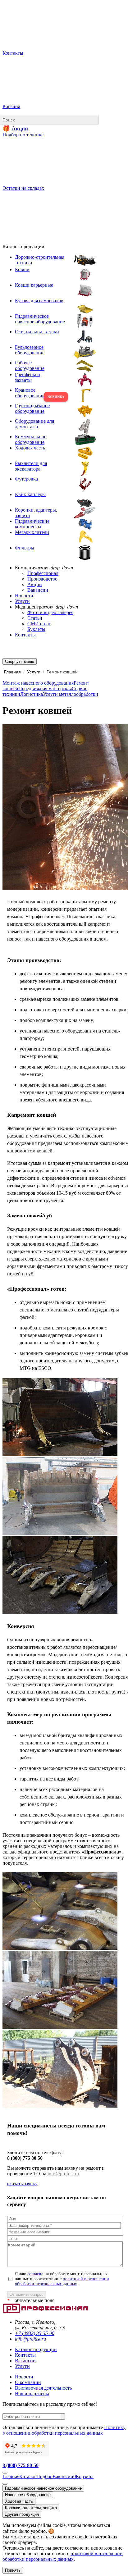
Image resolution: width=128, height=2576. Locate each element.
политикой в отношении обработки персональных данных (62, 2281)
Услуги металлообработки (71, 694)
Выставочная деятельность (43, 2388)
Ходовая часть (19, 2501)
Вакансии (38, 590)
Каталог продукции (36, 2349)
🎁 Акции (15, 128)
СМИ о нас (39, 624)
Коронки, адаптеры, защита (31, 2508)
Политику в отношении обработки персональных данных (64, 2430)
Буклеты (36, 629)
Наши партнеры (32, 2394)
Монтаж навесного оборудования (38, 683)
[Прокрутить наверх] (5, 2473)
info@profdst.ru (63, 2174)
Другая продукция (22, 2514)
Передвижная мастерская (45, 688)
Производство (42, 579)
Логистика (32, 694)
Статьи (35, 618)
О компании (28, 2382)
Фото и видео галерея (50, 612)
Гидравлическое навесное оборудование (43, 2488)
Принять (13, 2570)
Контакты (25, 635)
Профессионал (43, 573)
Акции (35, 584)
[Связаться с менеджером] (5, 2484)
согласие (35, 2274)
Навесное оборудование (28, 2495)
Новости (24, 596)
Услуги (22, 601)
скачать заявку (22, 2184)
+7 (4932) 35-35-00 (35, 2333)
